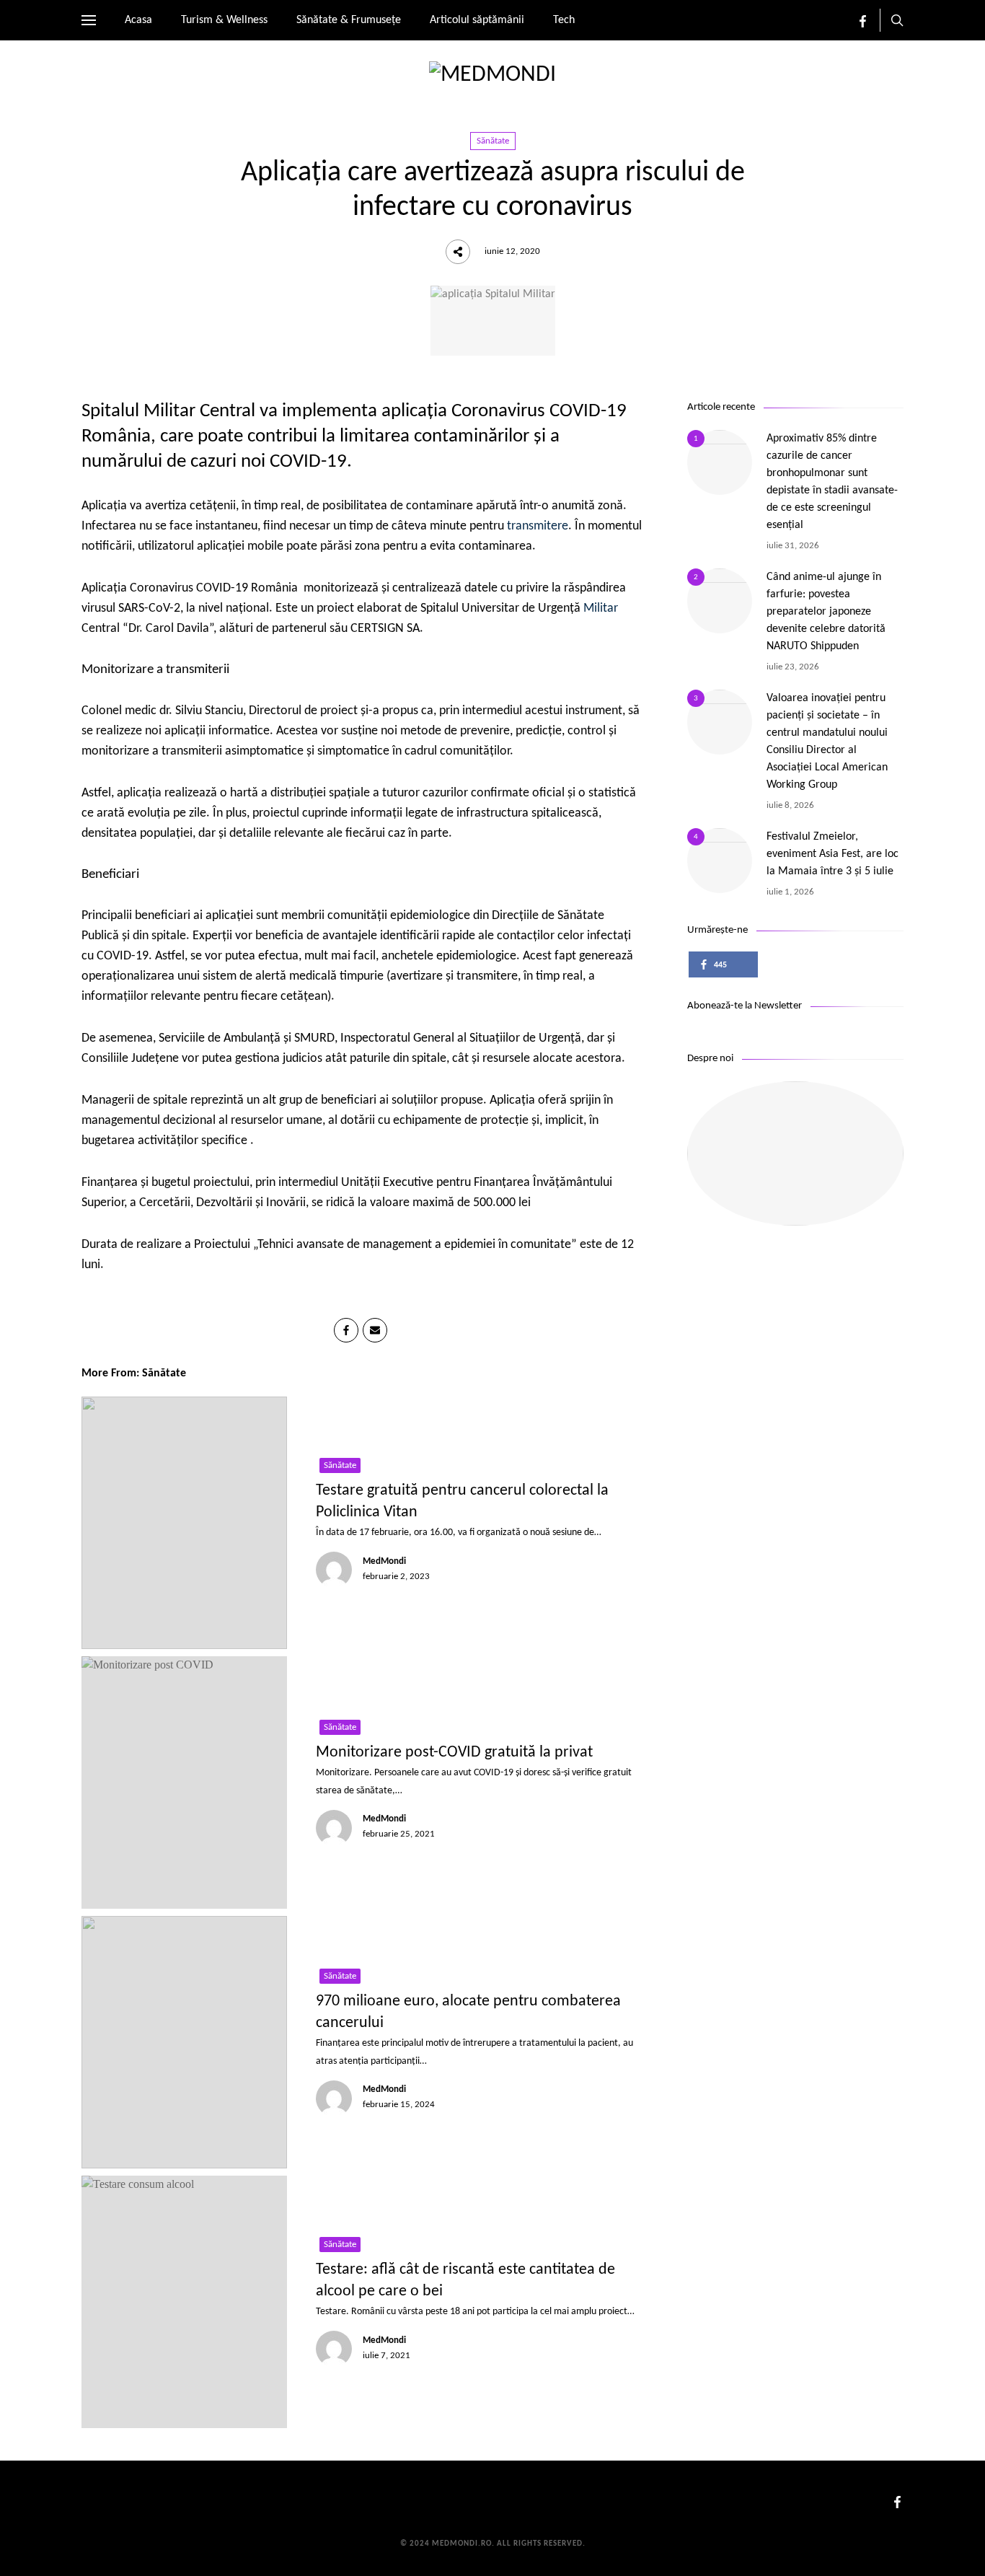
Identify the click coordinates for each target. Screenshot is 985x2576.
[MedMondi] (492, 75)
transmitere (538, 526)
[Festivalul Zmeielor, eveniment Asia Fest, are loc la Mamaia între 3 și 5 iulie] (720, 861)
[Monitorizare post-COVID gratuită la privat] (184, 1782)
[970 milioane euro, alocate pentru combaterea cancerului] (184, 2042)
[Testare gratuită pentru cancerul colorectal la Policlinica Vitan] (184, 1523)
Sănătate (493, 141)
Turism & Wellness (224, 20)
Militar (601, 608)
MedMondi (384, 1561)
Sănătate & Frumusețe (349, 20)
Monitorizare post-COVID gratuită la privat (454, 1753)
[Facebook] (863, 25)
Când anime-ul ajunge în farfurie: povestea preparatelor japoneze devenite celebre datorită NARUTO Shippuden (826, 612)
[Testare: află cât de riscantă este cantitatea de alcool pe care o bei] (184, 2302)
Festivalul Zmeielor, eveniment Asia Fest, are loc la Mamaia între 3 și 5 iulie (832, 854)
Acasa (138, 20)
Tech (564, 20)
